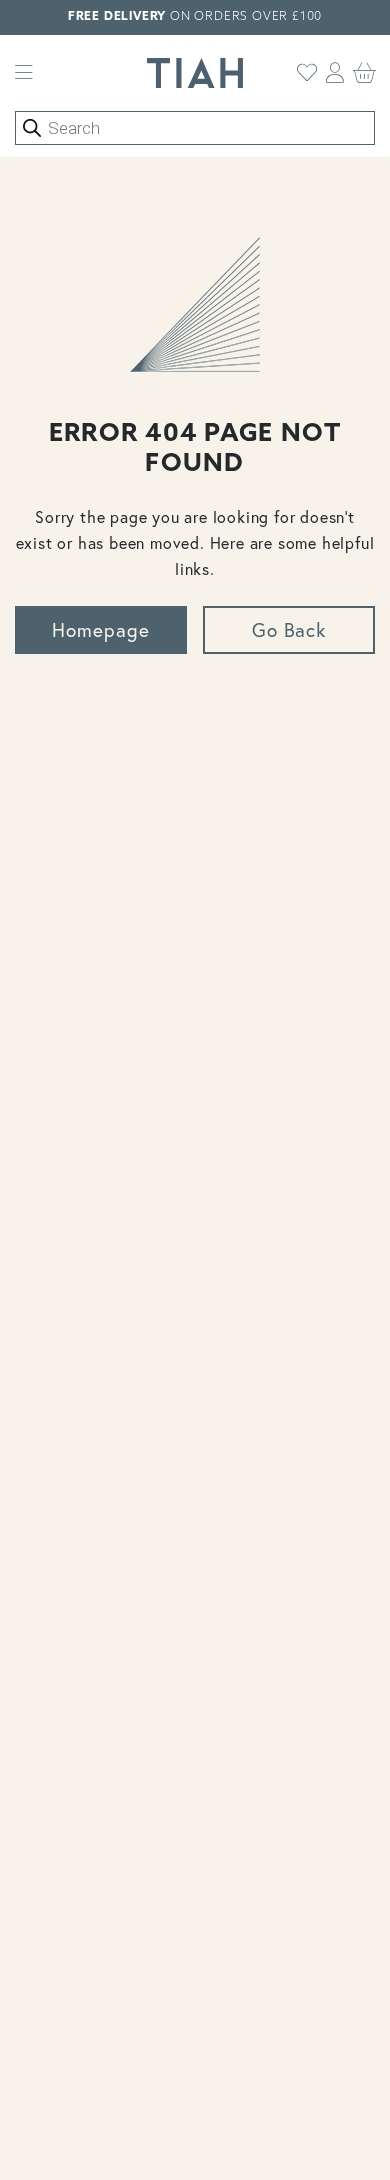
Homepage (101, 629)
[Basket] (365, 73)
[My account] (335, 73)
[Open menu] (24, 73)
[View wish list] (307, 73)
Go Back (289, 629)
